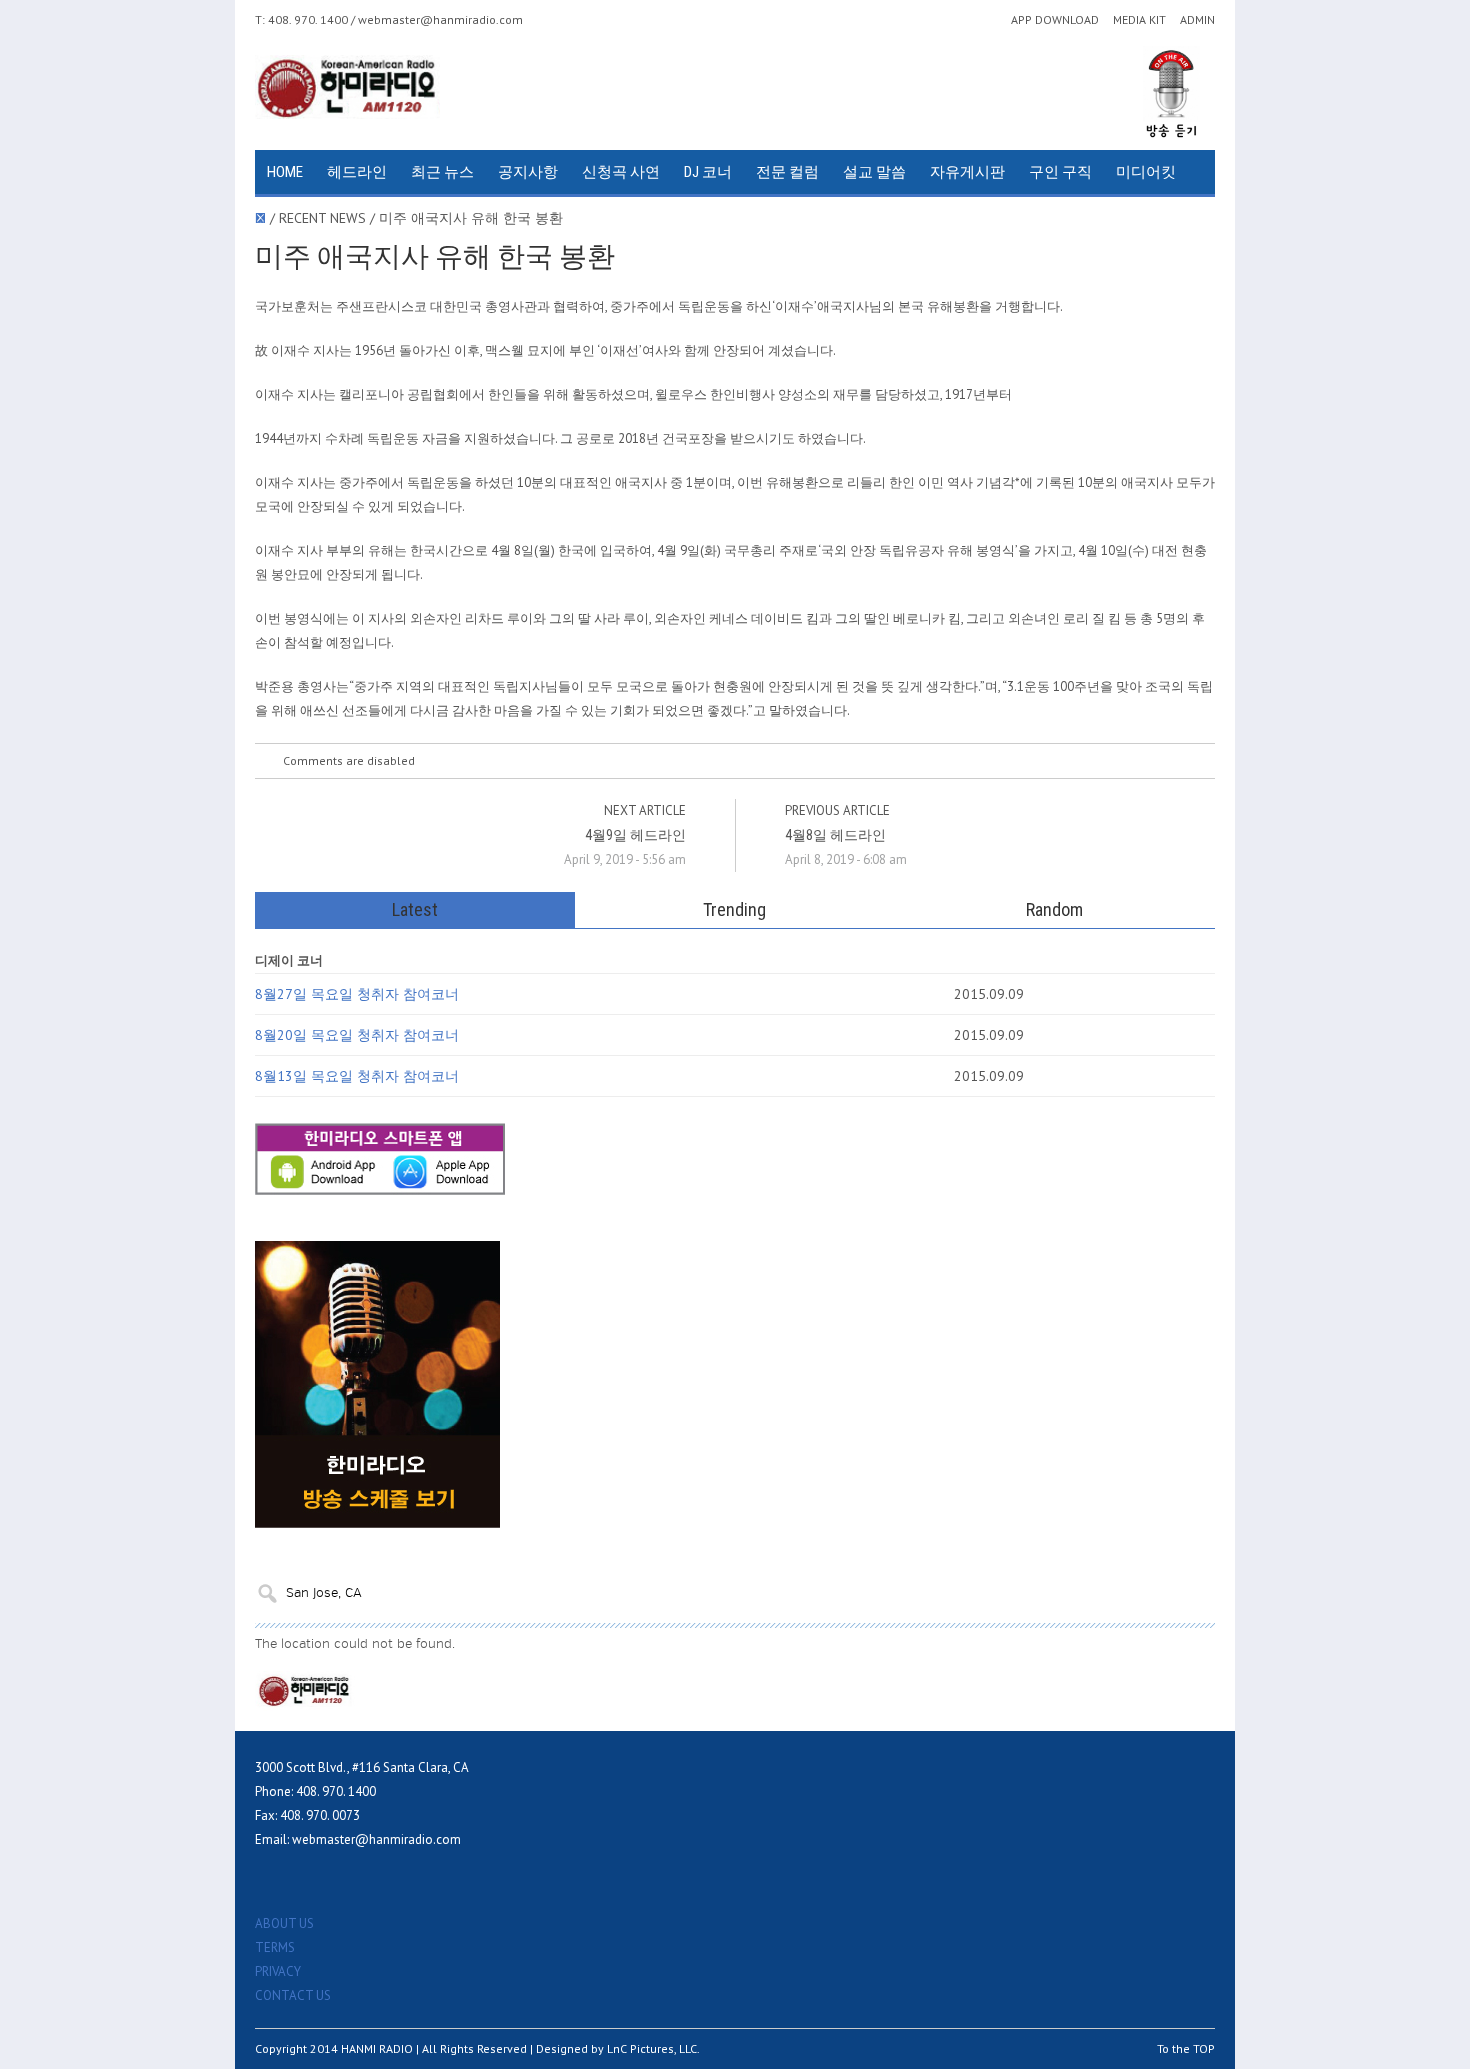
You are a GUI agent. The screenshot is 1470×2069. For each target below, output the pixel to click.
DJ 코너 (708, 172)
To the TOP (1186, 2048)
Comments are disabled (349, 760)
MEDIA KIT (1139, 20)
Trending (734, 909)
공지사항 (528, 172)
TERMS (275, 1947)
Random (1054, 909)
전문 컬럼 (787, 172)
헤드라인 (357, 172)
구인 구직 (1060, 172)
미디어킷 (1146, 172)
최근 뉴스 (442, 172)
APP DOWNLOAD (1055, 20)
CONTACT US (293, 1995)
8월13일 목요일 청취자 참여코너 (357, 1076)
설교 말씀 (874, 172)
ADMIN (1197, 20)
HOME (285, 172)
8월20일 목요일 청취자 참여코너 (357, 1035)
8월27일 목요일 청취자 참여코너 (357, 994)
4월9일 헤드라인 (635, 835)
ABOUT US (284, 1923)
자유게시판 (967, 172)
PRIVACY (278, 1971)
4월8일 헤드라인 (835, 835)
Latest (415, 909)
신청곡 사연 (621, 172)
